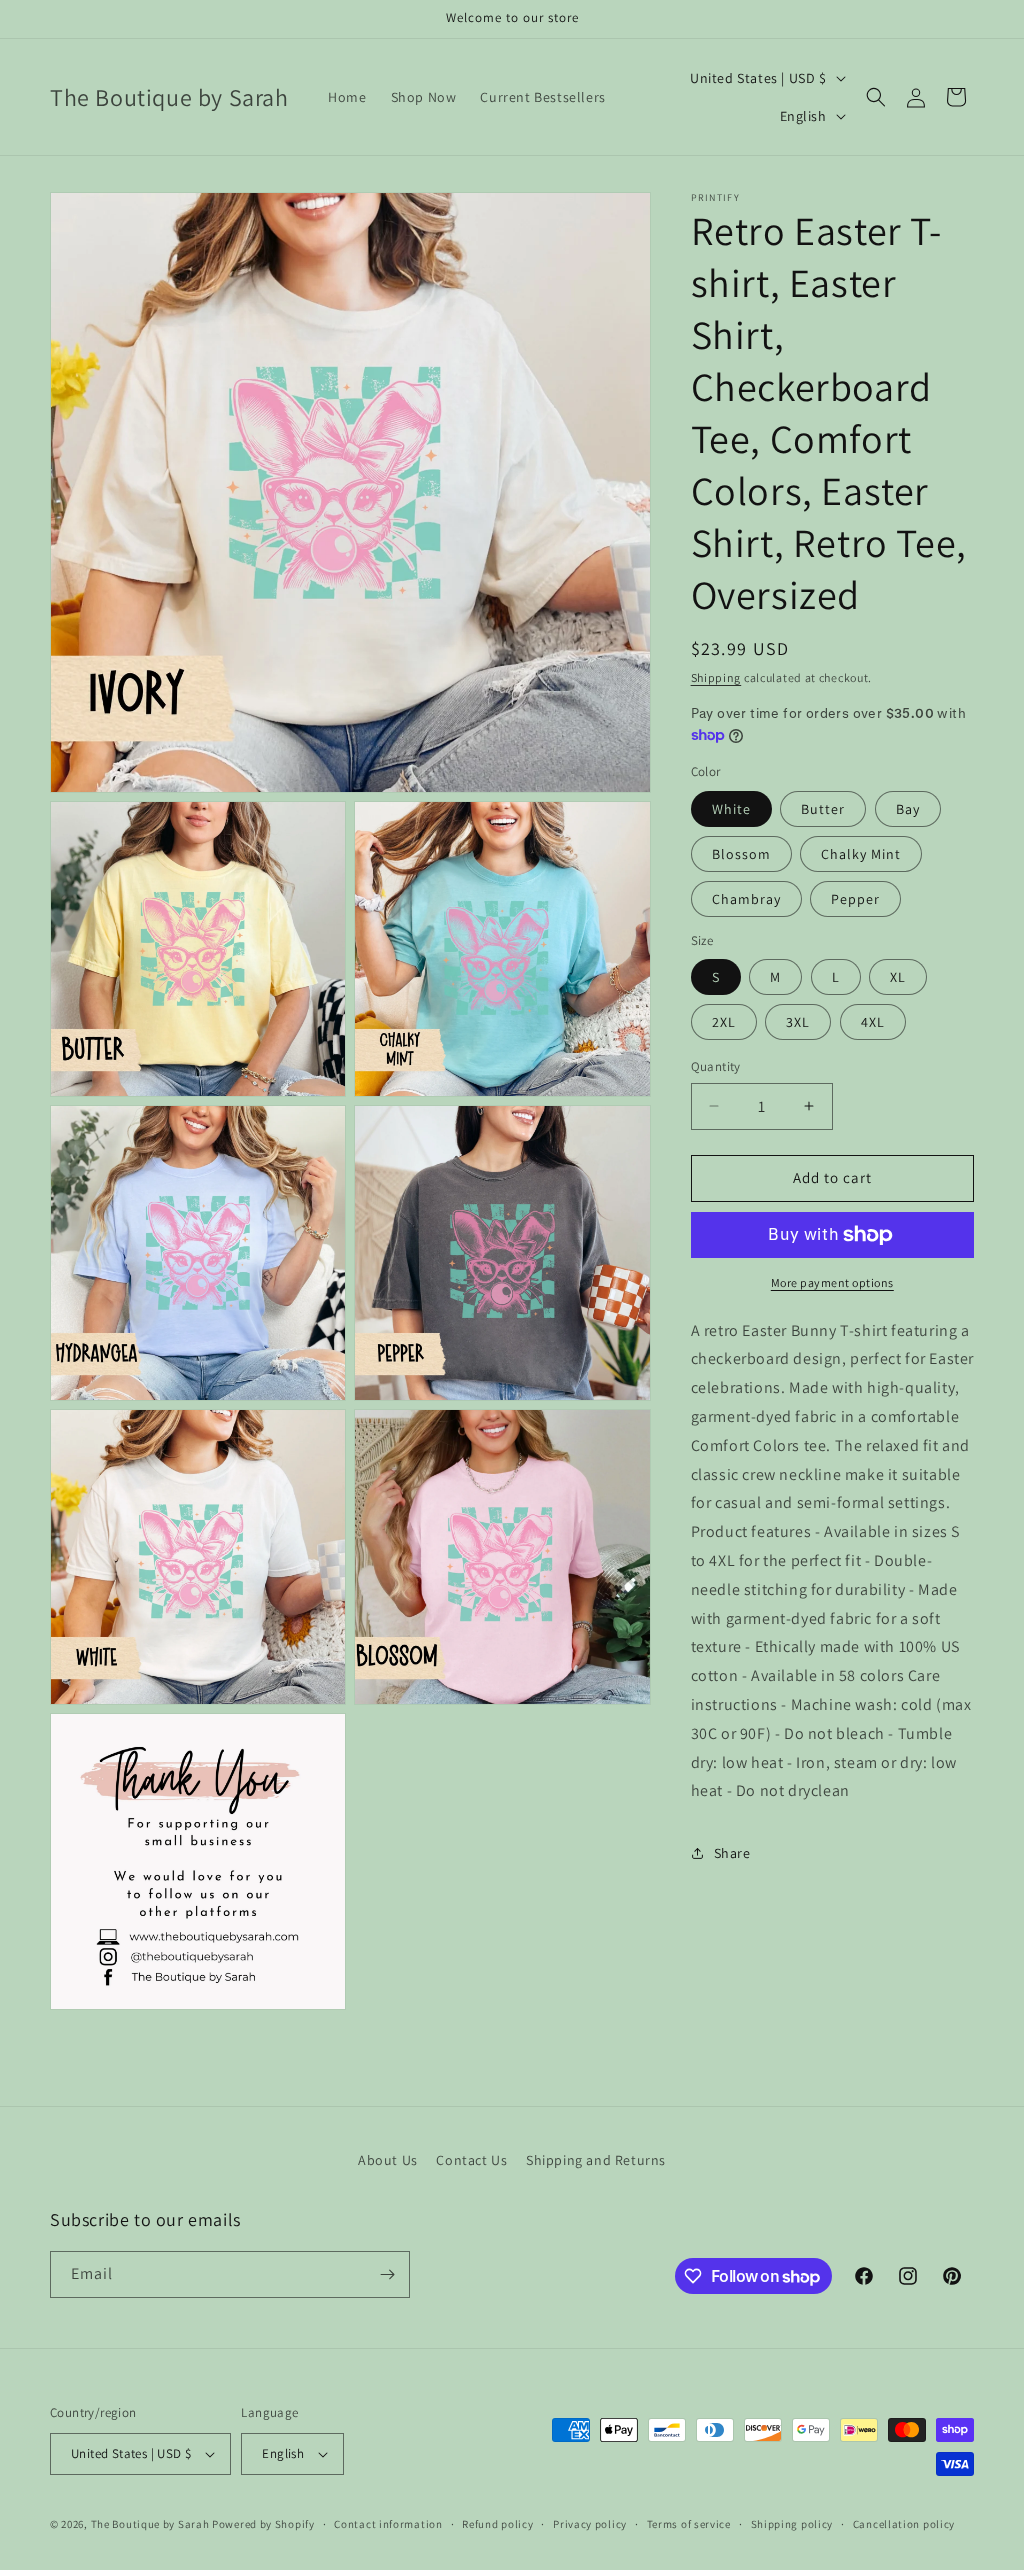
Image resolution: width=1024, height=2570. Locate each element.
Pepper (855, 899)
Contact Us (471, 2160)
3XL (798, 1022)
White (731, 809)
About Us (388, 2160)
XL (898, 977)
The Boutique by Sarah (150, 2524)
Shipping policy (792, 2524)
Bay (908, 809)
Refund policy (497, 2524)
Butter (823, 809)
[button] (876, 97)
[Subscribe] (387, 2274)
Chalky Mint (861, 854)
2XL (724, 1022)
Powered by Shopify (263, 2524)
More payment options (832, 1282)
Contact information (388, 2524)
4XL (873, 1022)
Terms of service (689, 2524)
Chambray (746, 899)
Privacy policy (590, 2524)
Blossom (741, 854)
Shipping (716, 677)
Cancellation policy (904, 2524)
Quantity (716, 1066)
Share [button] (732, 1853)
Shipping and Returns (596, 2160)
